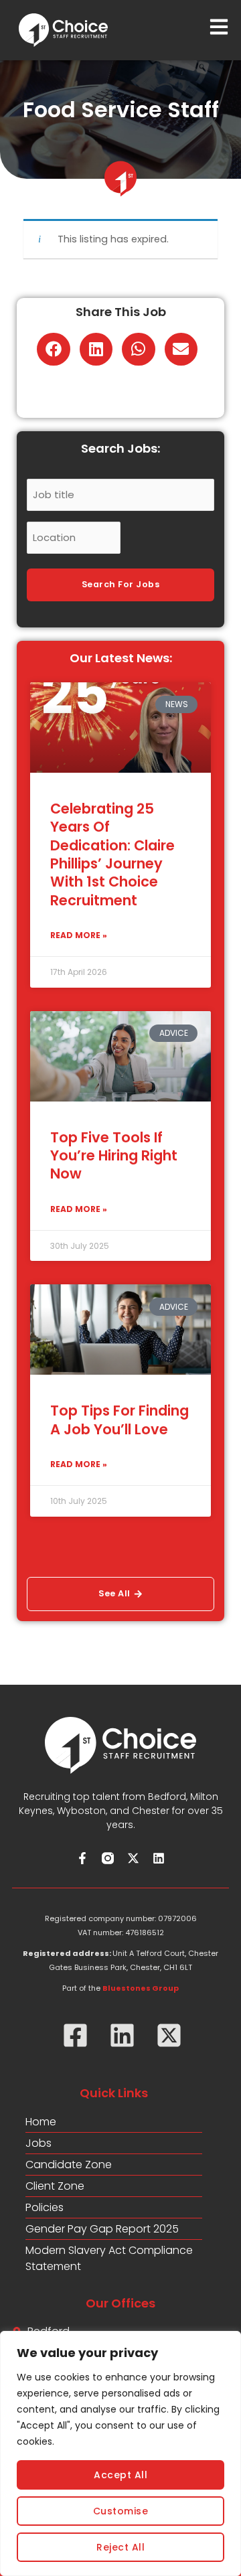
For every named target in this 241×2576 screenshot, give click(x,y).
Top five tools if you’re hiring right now (114, 1156)
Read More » (79, 935)
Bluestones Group (141, 1988)
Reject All (120, 2547)
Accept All (120, 2475)
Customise (121, 2511)
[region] (120, 2453)
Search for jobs (121, 584)
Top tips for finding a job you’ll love (119, 1420)
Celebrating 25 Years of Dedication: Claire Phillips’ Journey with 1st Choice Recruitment (112, 854)
